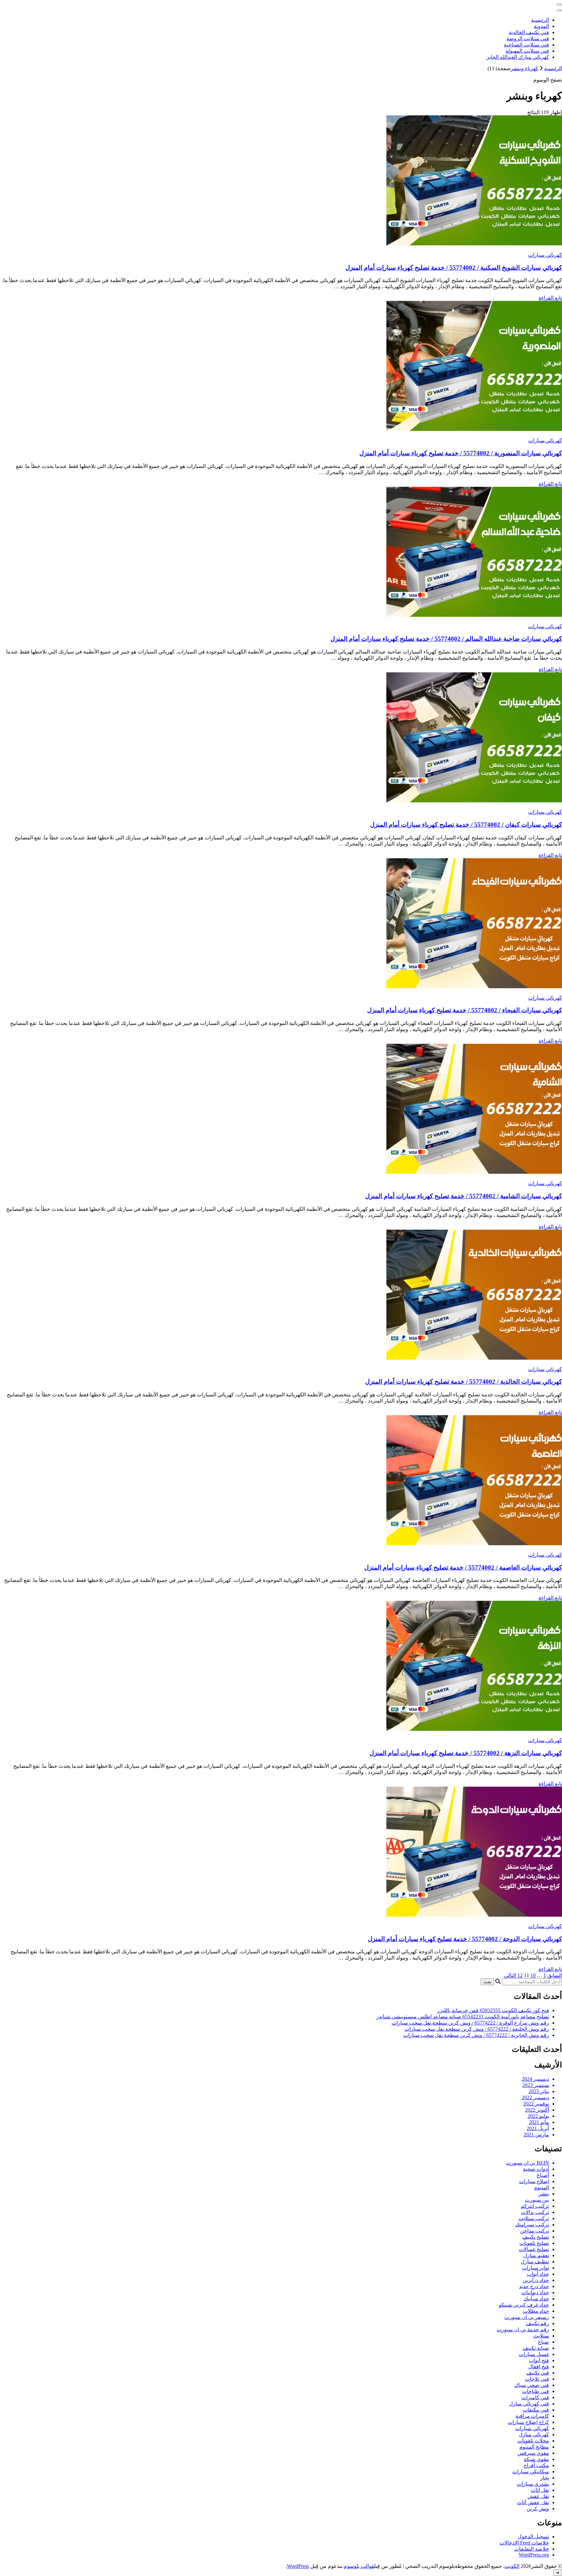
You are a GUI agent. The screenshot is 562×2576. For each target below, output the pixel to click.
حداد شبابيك (536, 2299)
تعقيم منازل (536, 2255)
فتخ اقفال (539, 2367)
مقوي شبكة (536, 2459)
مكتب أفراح (536, 2465)
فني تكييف (538, 2373)
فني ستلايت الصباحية (526, 45)
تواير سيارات (535, 2268)
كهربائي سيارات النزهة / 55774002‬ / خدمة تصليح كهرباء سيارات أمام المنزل (466, 1753)
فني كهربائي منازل (529, 2404)
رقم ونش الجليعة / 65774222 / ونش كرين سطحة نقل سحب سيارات (477, 2029)
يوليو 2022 (538, 2116)
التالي (510, 1975)
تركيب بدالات (535, 2212)
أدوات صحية (536, 2169)
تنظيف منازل (535, 2262)
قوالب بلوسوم (359, 2566)
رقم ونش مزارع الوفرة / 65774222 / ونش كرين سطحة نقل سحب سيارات (470, 2023)
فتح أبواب (539, 2360)
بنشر (544, 2194)
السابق (555, 1975)
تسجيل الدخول (533, 2537)
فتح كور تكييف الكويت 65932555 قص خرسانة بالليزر (493, 2010)
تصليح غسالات (534, 2249)
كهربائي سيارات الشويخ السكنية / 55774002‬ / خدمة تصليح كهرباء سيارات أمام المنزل (454, 268)
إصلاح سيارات (534, 2181)
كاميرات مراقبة (532, 2416)
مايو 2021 (539, 2122)
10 (533, 1975)
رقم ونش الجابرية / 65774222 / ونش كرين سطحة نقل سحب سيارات (476, 2035)
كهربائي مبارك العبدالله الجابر (518, 57)
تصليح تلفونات (534, 2243)
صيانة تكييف (536, 2348)
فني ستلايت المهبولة (527, 51)
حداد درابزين (536, 2280)
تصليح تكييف (536, 2237)
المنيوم (542, 2188)
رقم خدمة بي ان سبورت (523, 2330)
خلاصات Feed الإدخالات (524, 2543)
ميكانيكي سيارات (531, 2472)
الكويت (512, 2566)
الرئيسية (540, 20)
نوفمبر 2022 (536, 2104)
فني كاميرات (535, 2397)
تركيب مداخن (535, 2231)
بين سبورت (537, 2200)
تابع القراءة (550, 298)
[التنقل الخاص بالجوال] (559, 5)
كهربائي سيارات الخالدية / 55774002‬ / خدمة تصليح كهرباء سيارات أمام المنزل (464, 1382)
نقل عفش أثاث (533, 2502)
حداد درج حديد (534, 2286)
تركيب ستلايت (534, 2218)
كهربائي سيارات (545, 255)
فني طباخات (535, 2391)
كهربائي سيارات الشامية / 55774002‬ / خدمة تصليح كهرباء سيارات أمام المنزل (464, 1196)
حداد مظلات (536, 2311)
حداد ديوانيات (535, 2292)
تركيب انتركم (535, 2206)
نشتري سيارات (533, 2484)
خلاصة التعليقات (532, 2549)
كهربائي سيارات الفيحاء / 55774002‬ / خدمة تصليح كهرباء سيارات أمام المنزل (465, 1010)
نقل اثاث (540, 2490)
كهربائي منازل (534, 2434)
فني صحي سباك (532, 2385)
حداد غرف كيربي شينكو (524, 2305)
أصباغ (543, 2175)
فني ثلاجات (537, 2379)
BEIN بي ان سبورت (528, 2163)
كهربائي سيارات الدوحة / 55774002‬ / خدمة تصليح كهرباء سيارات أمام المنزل (465, 1939)
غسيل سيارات (534, 2354)
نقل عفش (538, 2496)
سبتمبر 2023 (536, 2085)
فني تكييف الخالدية (529, 32)
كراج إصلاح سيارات (528, 2422)
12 (520, 1975)
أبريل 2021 (538, 2128)
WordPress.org (534, 2555)
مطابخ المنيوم (534, 2447)
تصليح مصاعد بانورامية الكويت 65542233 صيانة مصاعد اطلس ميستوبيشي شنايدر (463, 2017)
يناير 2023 (539, 2091)
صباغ (543, 2342)
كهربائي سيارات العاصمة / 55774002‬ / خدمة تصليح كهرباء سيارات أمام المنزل (463, 1567)
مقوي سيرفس (533, 2453)
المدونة (541, 26)
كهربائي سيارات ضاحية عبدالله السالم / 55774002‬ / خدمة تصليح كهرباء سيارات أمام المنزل (446, 639)
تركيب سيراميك (532, 2225)
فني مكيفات (536, 2410)
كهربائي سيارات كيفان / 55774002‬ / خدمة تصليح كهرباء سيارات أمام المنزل (466, 825)
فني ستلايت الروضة (528, 39)
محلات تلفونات (533, 2441)
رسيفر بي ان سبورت (527, 2317)
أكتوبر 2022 (537, 2110)
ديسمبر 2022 (535, 2097)
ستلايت (541, 2336)
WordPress (298, 2566)
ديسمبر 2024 (535, 2079)
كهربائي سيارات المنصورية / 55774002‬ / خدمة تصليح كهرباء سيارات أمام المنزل (461, 453)
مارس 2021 (536, 2135)
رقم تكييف (537, 2323)
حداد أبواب (538, 2274)
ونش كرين (538, 2509)
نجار (545, 2478)
